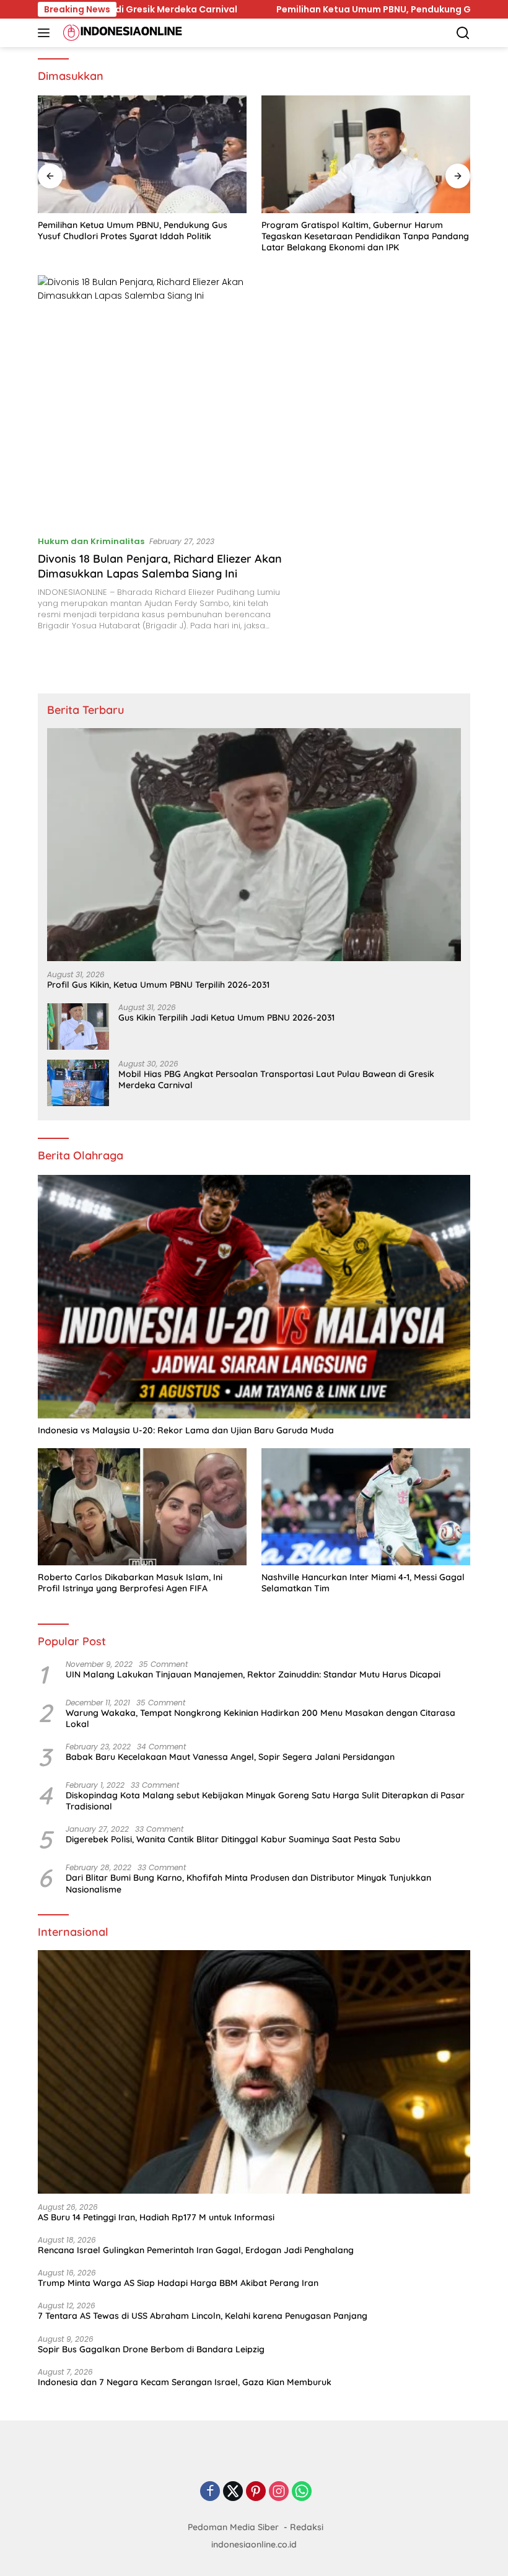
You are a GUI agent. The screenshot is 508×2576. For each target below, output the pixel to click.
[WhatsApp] (302, 2492)
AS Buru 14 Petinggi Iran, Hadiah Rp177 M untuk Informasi (156, 2217)
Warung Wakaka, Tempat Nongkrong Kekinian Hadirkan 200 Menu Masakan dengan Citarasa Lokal (261, 1718)
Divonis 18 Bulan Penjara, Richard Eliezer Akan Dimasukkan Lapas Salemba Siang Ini (160, 566)
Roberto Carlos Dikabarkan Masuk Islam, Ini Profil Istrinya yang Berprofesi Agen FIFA (130, 1583)
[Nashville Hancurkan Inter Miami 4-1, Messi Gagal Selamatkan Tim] (366, 1507)
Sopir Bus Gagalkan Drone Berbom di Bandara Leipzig (151, 2349)
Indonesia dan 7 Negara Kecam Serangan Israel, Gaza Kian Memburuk (185, 2382)
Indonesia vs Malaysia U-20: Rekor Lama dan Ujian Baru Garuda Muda (186, 1430)
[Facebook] (210, 2492)
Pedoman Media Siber (233, 2527)
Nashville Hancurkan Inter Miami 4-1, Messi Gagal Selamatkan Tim (363, 1583)
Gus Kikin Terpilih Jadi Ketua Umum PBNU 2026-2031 (226, 1018)
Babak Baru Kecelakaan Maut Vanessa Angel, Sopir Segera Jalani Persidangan (230, 1757)
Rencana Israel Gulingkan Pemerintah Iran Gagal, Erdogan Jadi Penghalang (196, 2250)
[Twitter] (233, 2492)
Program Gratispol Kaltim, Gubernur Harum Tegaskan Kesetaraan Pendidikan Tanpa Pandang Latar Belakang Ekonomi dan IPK (365, 236)
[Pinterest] (256, 2492)
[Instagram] (279, 2492)
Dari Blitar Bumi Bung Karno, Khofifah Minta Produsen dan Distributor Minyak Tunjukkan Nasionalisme (248, 1883)
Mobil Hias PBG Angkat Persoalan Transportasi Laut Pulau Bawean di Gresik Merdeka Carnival (276, 1079)
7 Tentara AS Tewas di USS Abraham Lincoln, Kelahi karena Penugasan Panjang (203, 2316)
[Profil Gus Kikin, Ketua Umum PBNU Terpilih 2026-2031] (254, 845)
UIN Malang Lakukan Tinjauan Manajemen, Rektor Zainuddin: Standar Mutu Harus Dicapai (253, 1674)
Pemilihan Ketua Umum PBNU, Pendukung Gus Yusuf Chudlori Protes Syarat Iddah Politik (133, 231)
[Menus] (46, 33)
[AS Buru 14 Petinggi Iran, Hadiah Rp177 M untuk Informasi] (254, 2072)
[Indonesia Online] (121, 33)
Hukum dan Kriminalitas (91, 541)
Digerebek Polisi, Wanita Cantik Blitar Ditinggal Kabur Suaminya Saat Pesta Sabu (233, 1839)
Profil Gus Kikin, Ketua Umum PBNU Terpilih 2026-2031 (158, 985)
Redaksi (307, 2527)
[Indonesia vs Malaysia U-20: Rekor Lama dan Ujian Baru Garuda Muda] (254, 1297)
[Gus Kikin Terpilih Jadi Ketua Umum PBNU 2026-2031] (78, 1026)
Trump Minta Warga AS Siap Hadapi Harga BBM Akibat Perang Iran (178, 2283)
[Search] (463, 33)
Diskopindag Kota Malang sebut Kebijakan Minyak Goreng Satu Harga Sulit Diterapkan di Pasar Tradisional (265, 1801)
